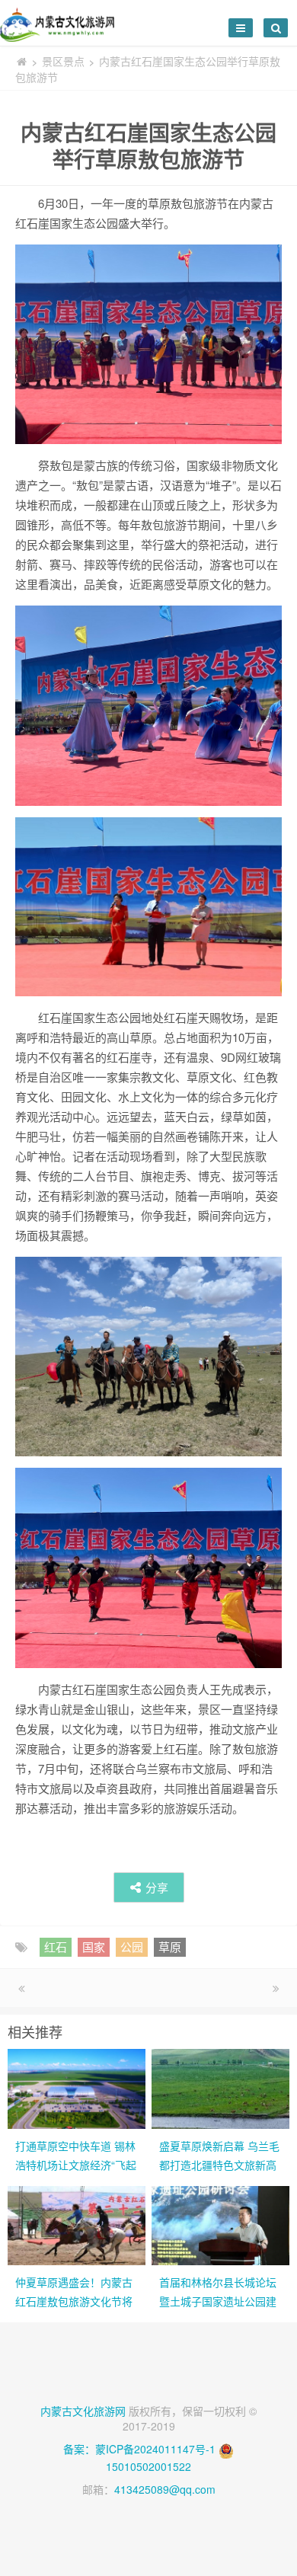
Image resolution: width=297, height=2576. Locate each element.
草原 (170, 1946)
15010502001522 (148, 2466)
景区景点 (63, 61)
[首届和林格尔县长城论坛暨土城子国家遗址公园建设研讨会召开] (220, 2224)
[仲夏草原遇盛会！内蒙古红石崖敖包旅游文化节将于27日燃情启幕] (77, 2224)
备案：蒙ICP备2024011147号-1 (139, 2449)
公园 (132, 1946)
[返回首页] (21, 61)
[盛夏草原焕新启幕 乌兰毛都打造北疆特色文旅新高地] (220, 2087)
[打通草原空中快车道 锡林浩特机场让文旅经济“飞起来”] (77, 2087)
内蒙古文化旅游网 (83, 2411)
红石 (56, 1946)
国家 (94, 1946)
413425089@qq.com (165, 2489)
